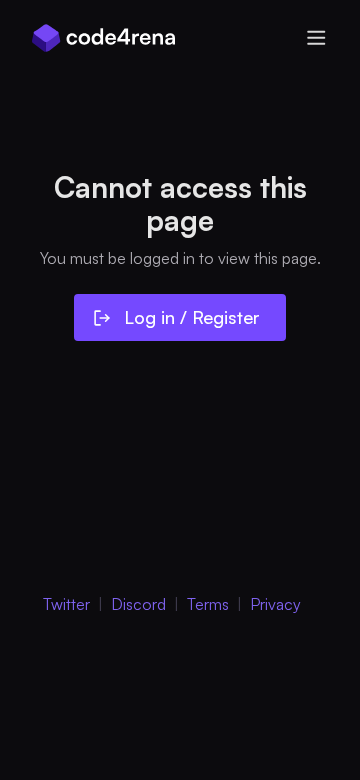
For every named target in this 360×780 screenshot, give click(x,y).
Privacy (275, 604)
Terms (208, 604)
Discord (138, 604)
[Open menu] (316, 38)
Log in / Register (192, 317)
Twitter (66, 604)
